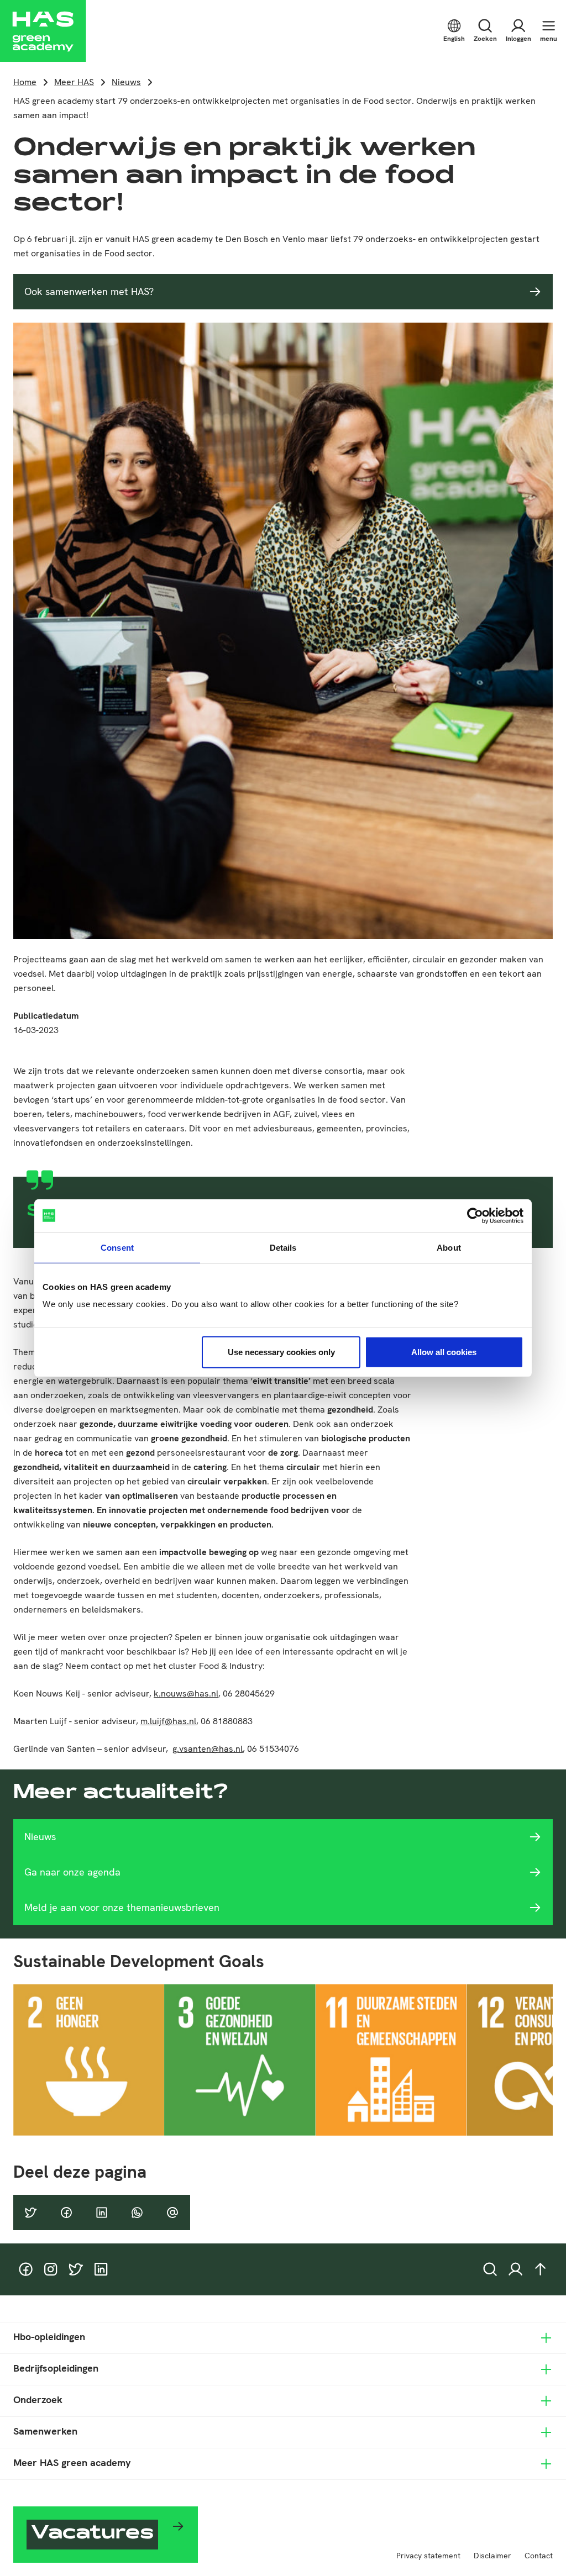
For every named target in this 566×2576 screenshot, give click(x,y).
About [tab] (449, 1247)
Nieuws (126, 82)
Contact (539, 2556)
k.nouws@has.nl (186, 1693)
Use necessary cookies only (281, 1352)
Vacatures (92, 2534)
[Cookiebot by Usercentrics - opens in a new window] (475, 1215)
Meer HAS (74, 82)
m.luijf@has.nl (168, 1721)
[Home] (43, 31)
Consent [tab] (117, 1247)
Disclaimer (492, 2556)
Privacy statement (428, 2556)
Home (25, 82)
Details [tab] (283, 1247)
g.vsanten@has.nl (208, 1749)
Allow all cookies (444, 1352)
